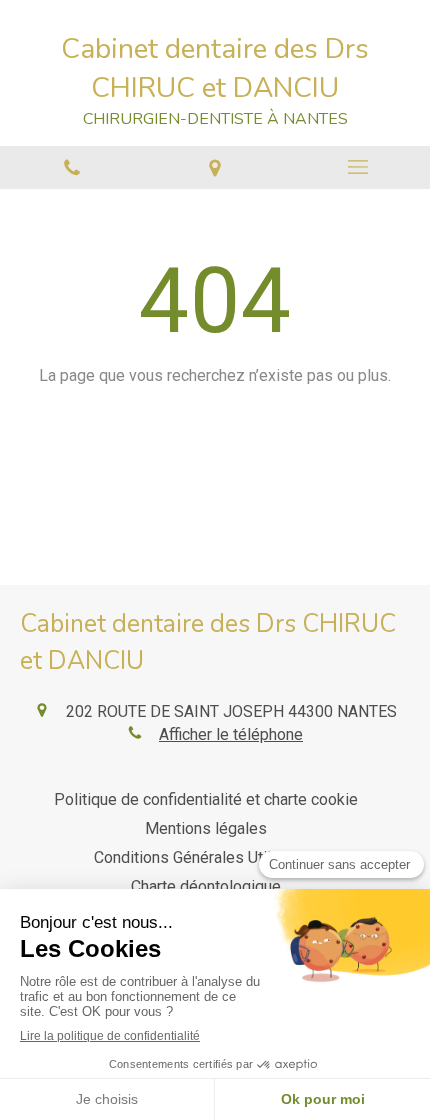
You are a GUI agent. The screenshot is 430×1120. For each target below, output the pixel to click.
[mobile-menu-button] (358, 167)
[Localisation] (214, 167)
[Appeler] (71, 167)
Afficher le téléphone (231, 734)
